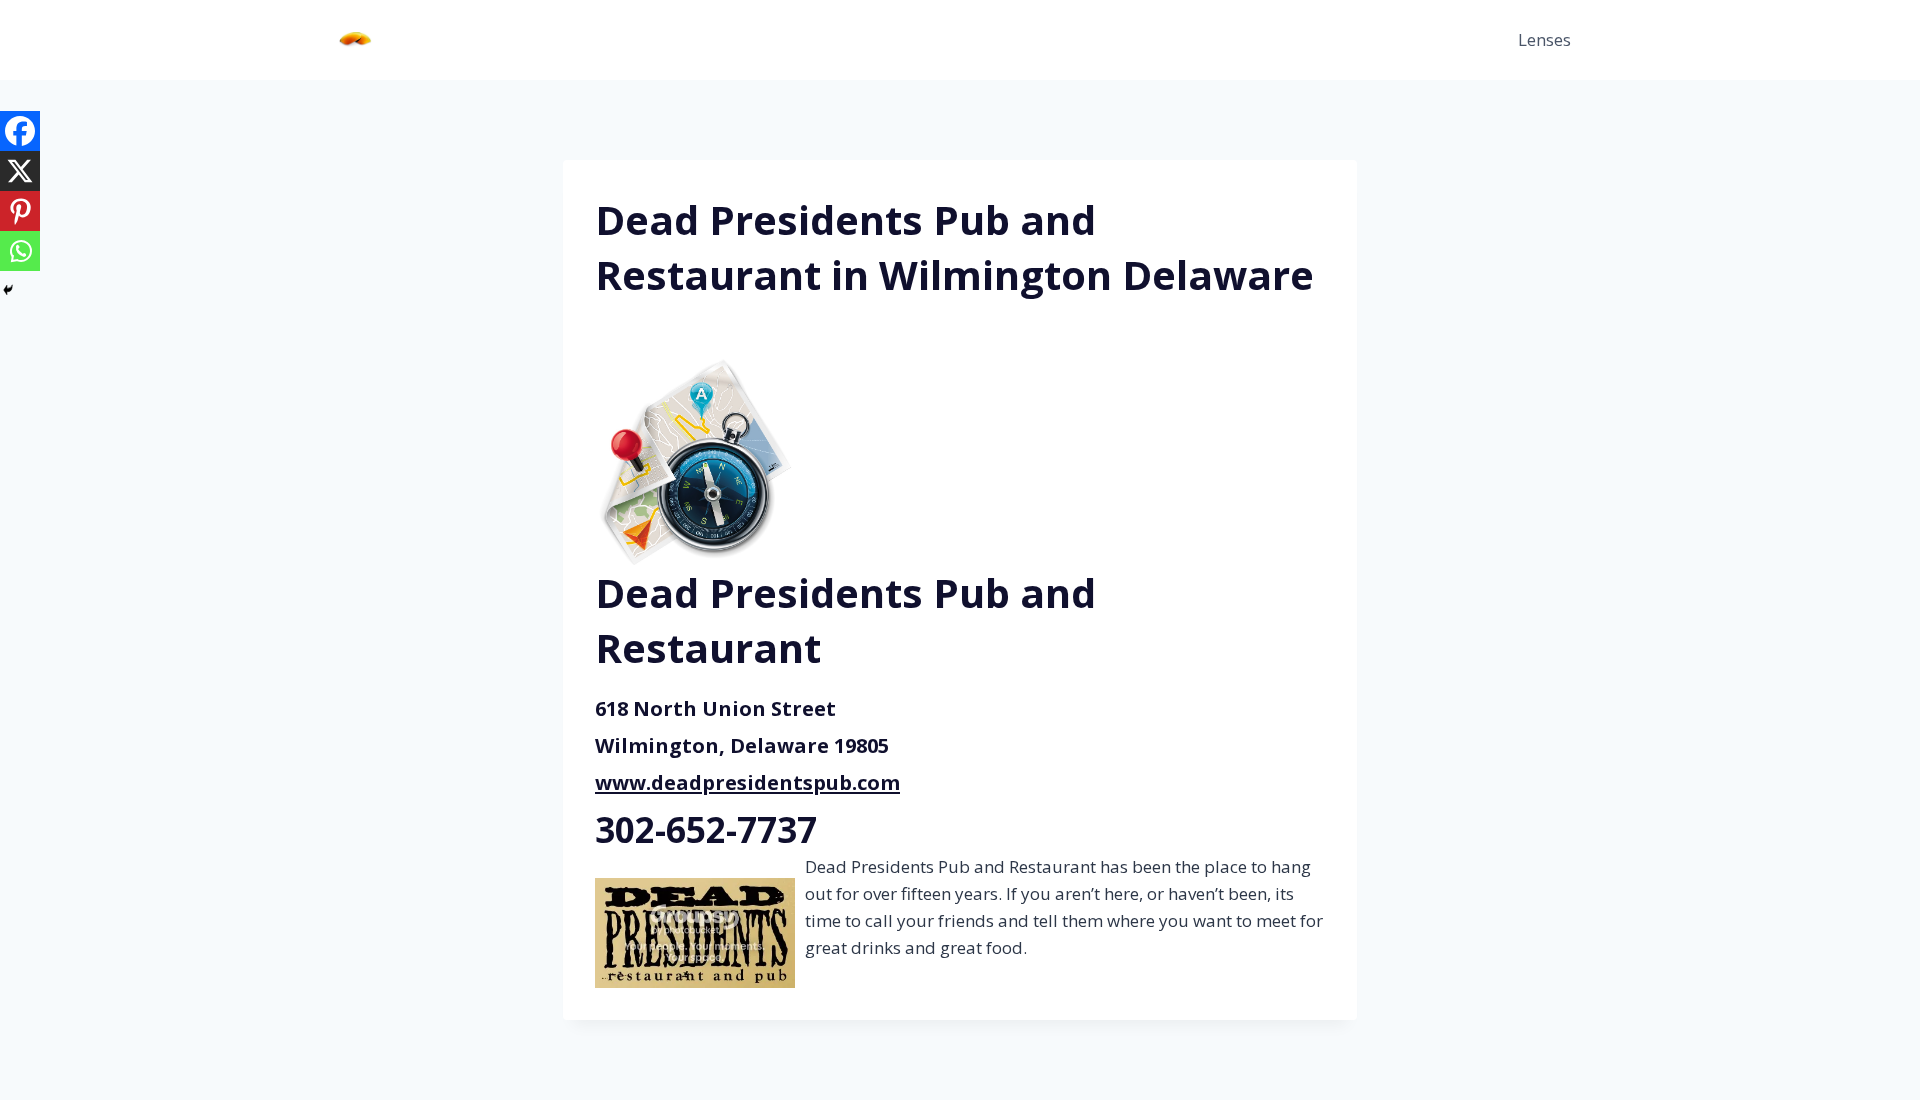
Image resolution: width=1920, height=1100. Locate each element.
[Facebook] (20, 131)
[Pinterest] (20, 211)
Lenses (1544, 39)
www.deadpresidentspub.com (747, 782)
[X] (20, 171)
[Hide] (8, 290)
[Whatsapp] (20, 251)
